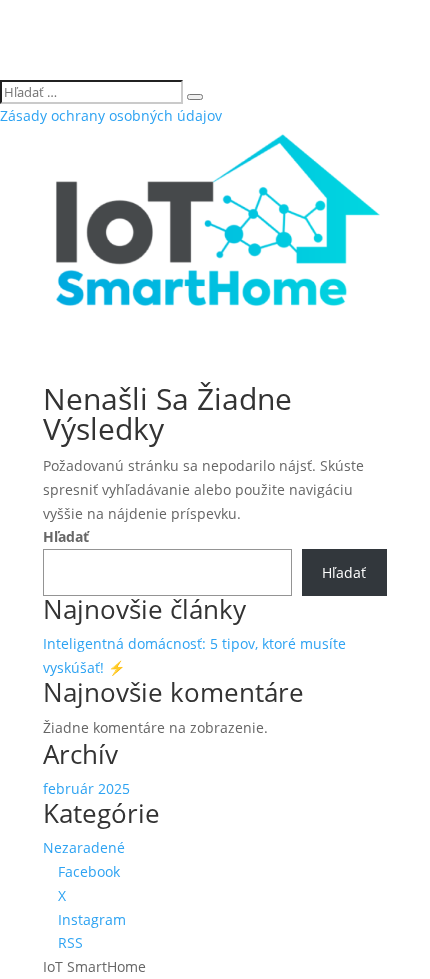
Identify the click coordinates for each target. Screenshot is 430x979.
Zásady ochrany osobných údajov (111, 115)
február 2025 (86, 788)
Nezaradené (84, 847)
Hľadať (66, 536)
